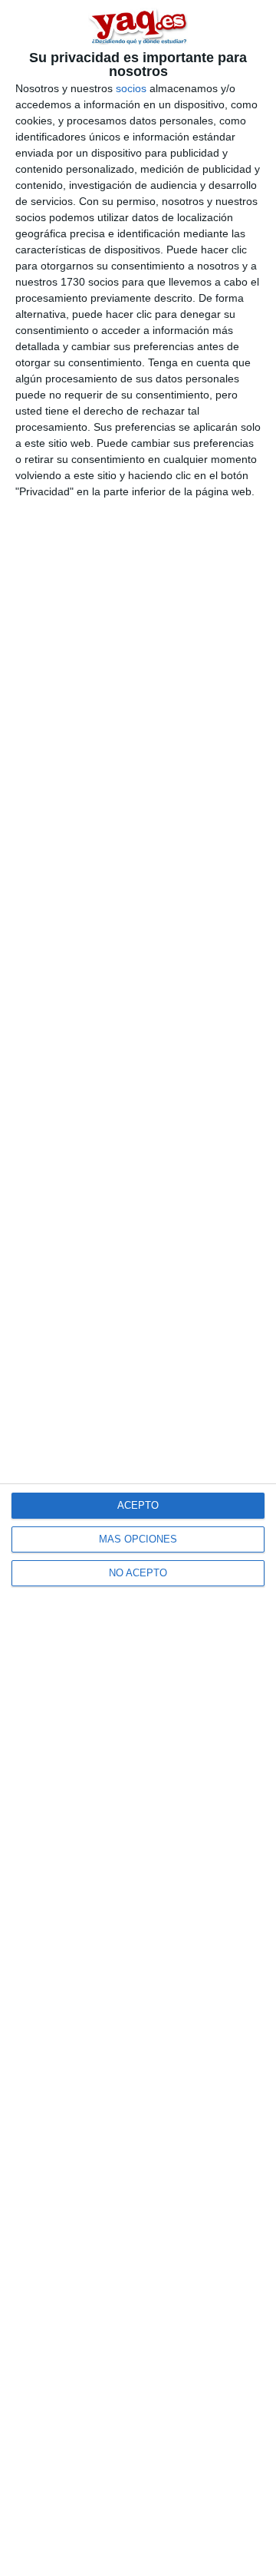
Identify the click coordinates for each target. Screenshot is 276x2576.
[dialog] (138, 1288)
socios (131, 88)
